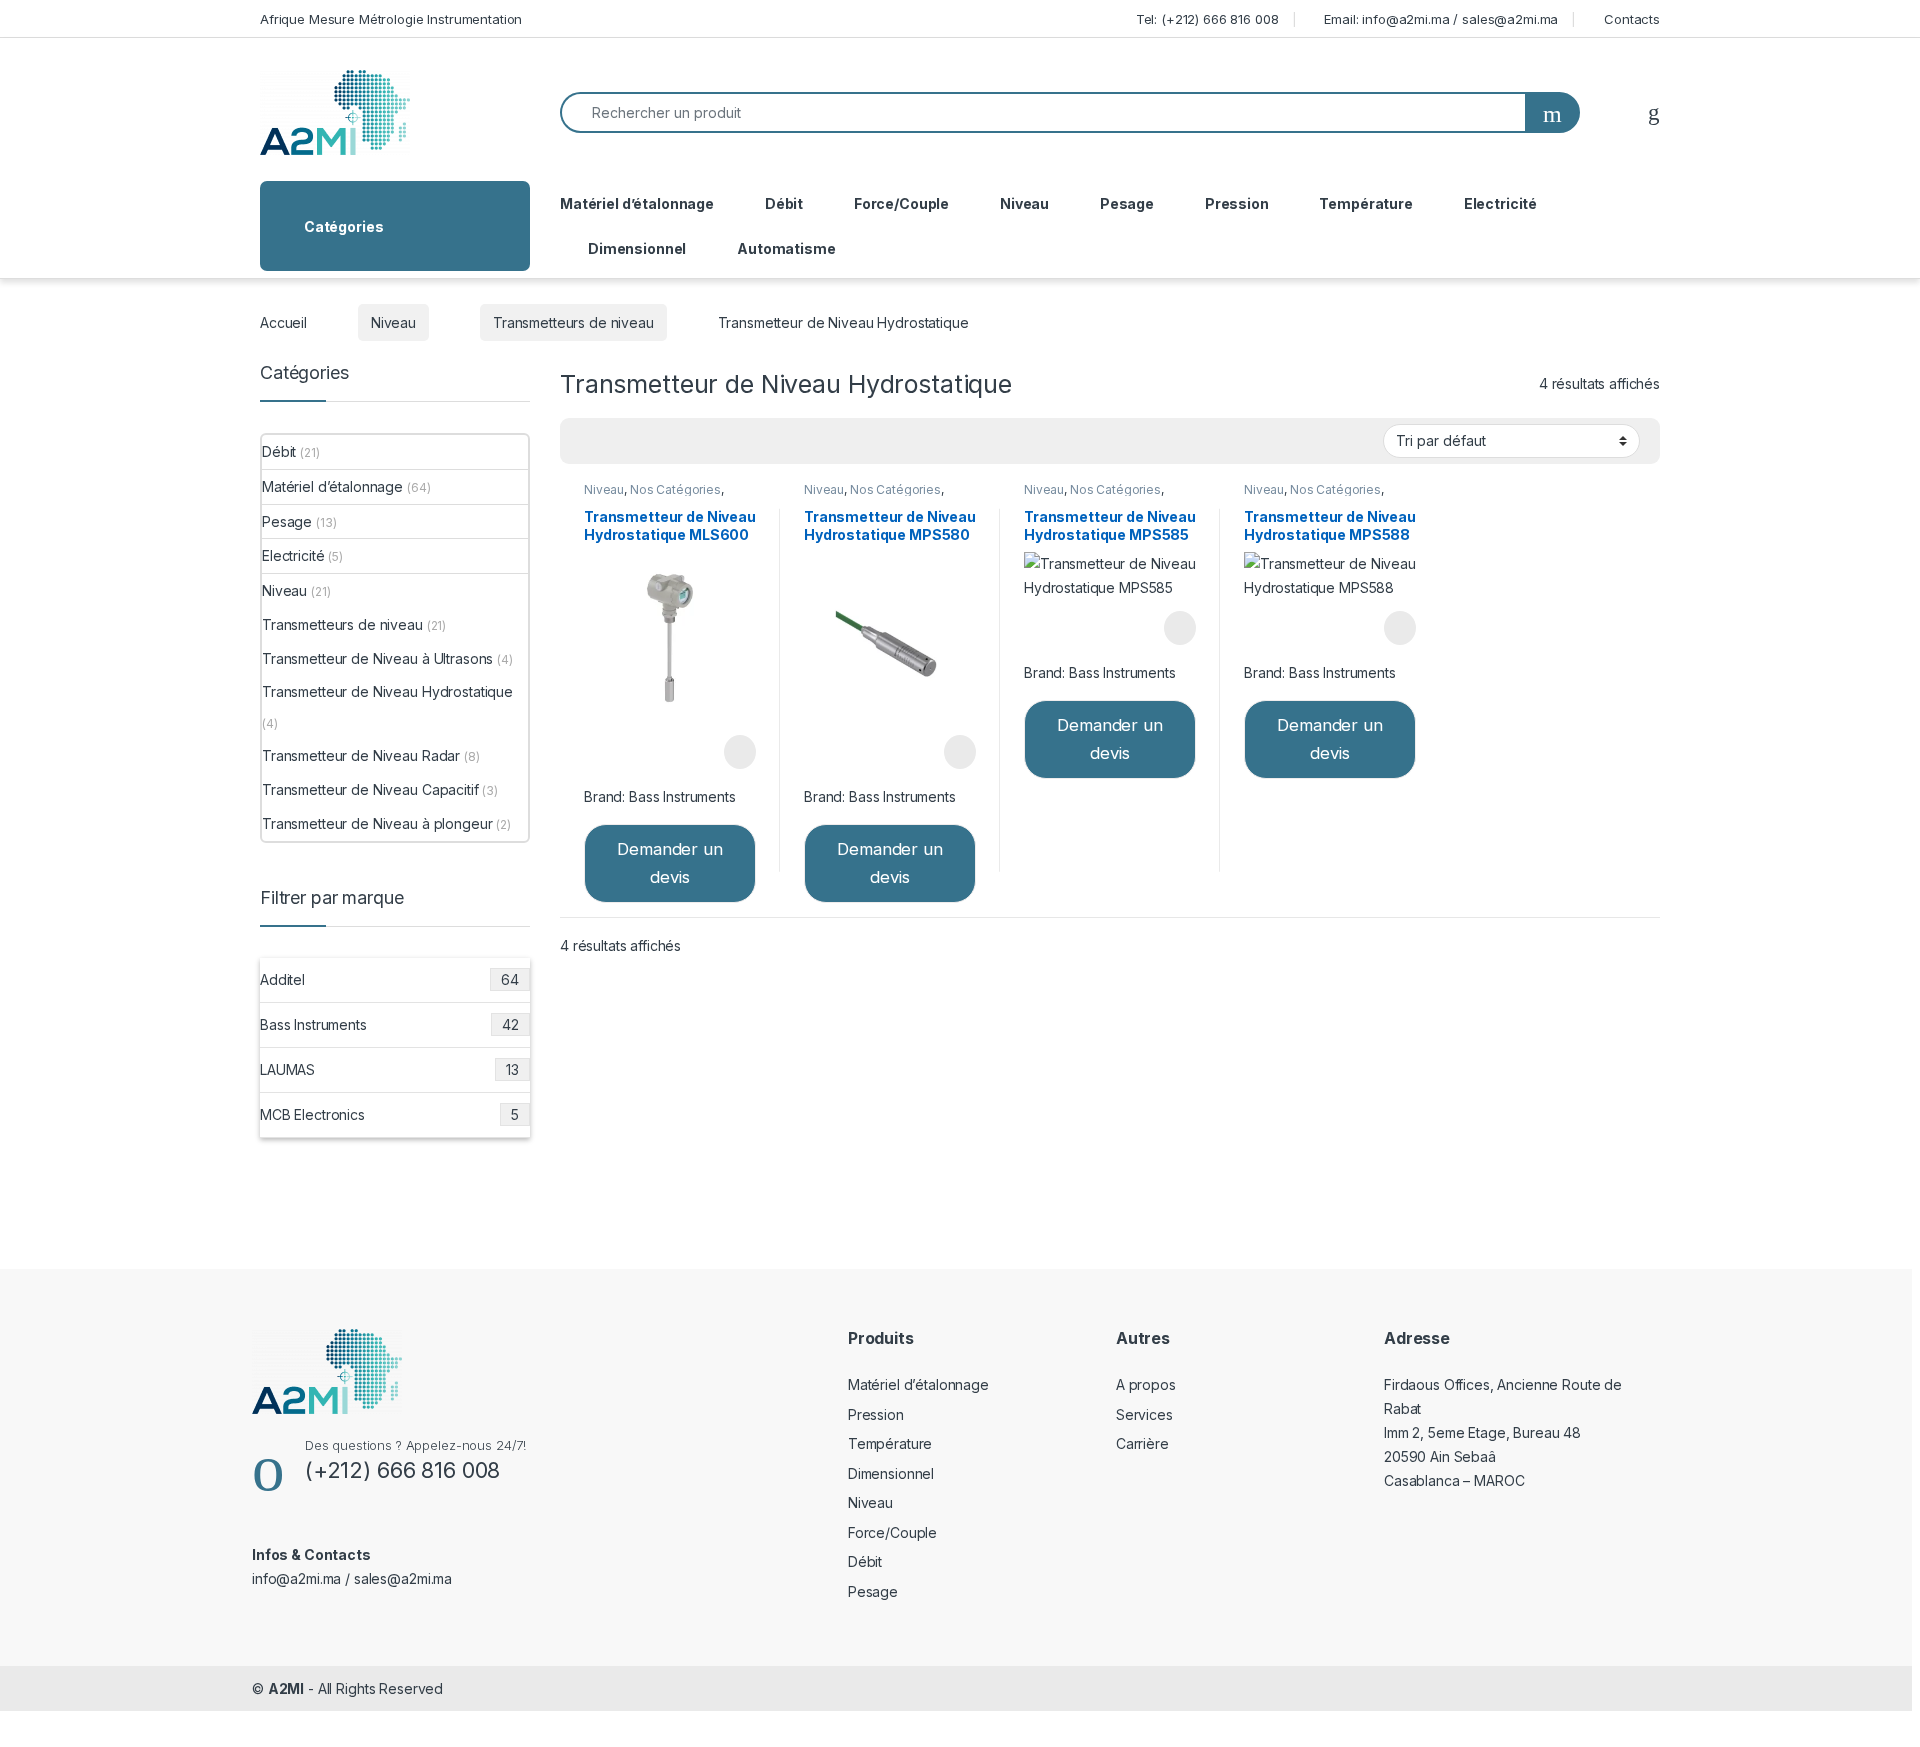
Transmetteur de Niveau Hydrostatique (387, 691)
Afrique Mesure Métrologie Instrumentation (391, 19)
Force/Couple (901, 203)
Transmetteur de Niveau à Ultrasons (377, 658)
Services (1144, 1414)
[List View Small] (674, 441)
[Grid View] (587, 441)
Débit (784, 203)
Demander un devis (669, 863)
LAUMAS (389, 1069)
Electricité (1500, 203)
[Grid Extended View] (616, 441)
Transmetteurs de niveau (573, 322)
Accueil (283, 322)
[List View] (645, 441)
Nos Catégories (675, 489)
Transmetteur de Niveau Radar (361, 755)
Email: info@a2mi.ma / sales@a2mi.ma (1441, 19)
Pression (1237, 203)
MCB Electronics (389, 1114)
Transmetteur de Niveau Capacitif (370, 789)
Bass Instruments (682, 796)
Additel (389, 979)
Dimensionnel (637, 248)
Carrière (1142, 1443)
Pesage (1127, 203)
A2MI (286, 1688)
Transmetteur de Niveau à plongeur (377, 823)
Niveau (1024, 203)
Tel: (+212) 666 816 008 (1207, 19)
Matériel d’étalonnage (637, 203)
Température (1365, 203)
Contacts (1632, 19)
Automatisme (786, 248)
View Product (730, 752)
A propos (1146, 1384)
